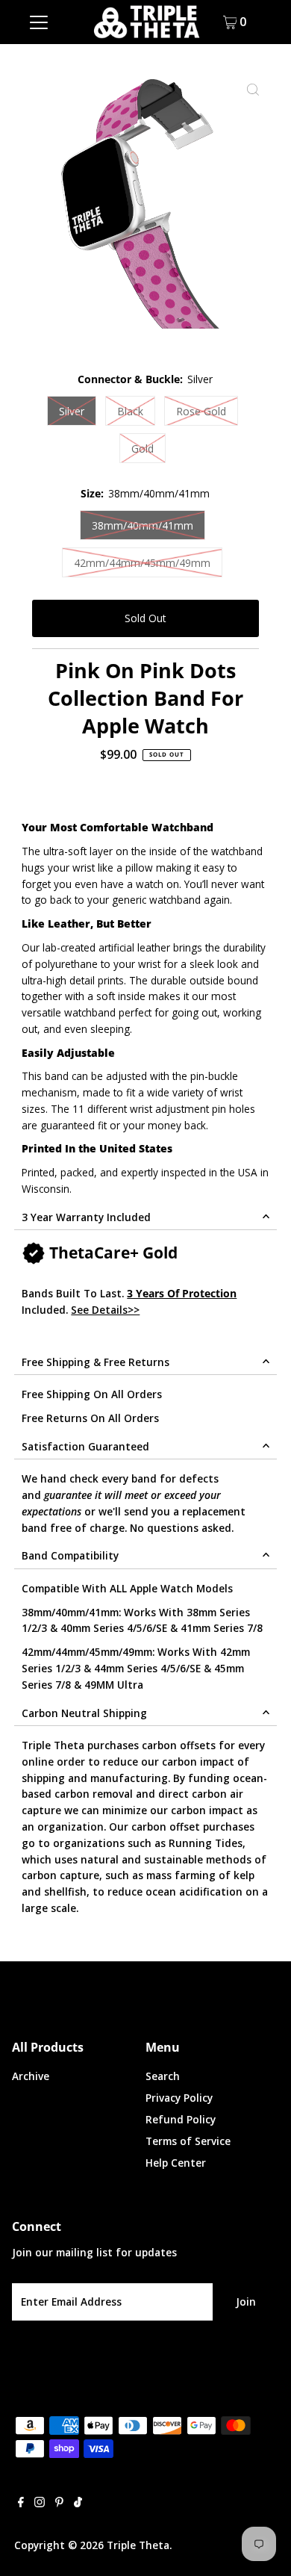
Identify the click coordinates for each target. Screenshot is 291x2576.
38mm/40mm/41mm (143, 525)
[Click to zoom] (253, 90)
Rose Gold (201, 411)
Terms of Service (188, 2141)
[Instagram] (40, 2504)
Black (130, 411)
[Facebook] (21, 2504)
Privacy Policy (179, 2098)
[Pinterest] (59, 2504)
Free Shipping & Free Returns (96, 1362)
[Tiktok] (78, 2504)
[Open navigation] (39, 22)
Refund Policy (181, 2119)
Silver (72, 411)
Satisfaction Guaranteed (85, 1446)
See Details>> (105, 1310)
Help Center (176, 2163)
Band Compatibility (70, 1555)
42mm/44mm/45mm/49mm (142, 563)
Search (163, 2076)
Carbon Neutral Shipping (84, 1713)
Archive (31, 2076)
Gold (143, 449)
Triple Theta (138, 2545)
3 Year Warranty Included (86, 1217)
